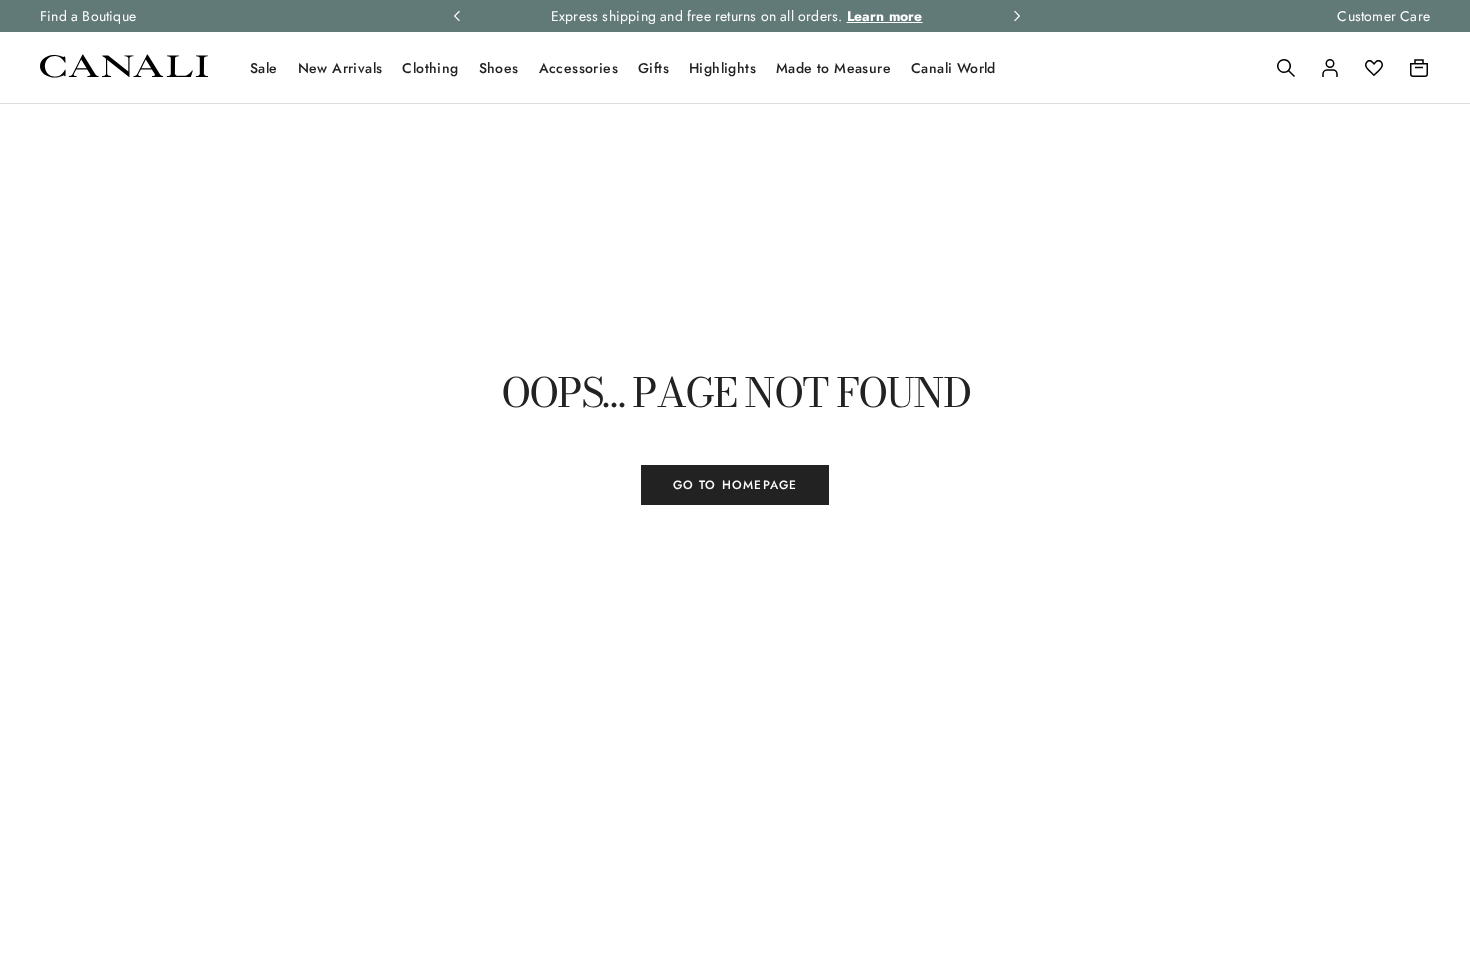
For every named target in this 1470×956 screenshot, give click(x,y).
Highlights (722, 68)
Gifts (653, 68)
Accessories (578, 68)
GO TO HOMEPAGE (735, 485)
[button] (1286, 68)
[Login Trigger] (1330, 68)
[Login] (1330, 68)
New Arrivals (340, 68)
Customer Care (1383, 16)
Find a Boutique (88, 16)
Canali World (953, 68)
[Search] (1286, 68)
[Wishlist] (1374, 68)
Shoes (499, 68)
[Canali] (124, 72)
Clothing (430, 68)
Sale (264, 68)
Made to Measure (833, 68)
